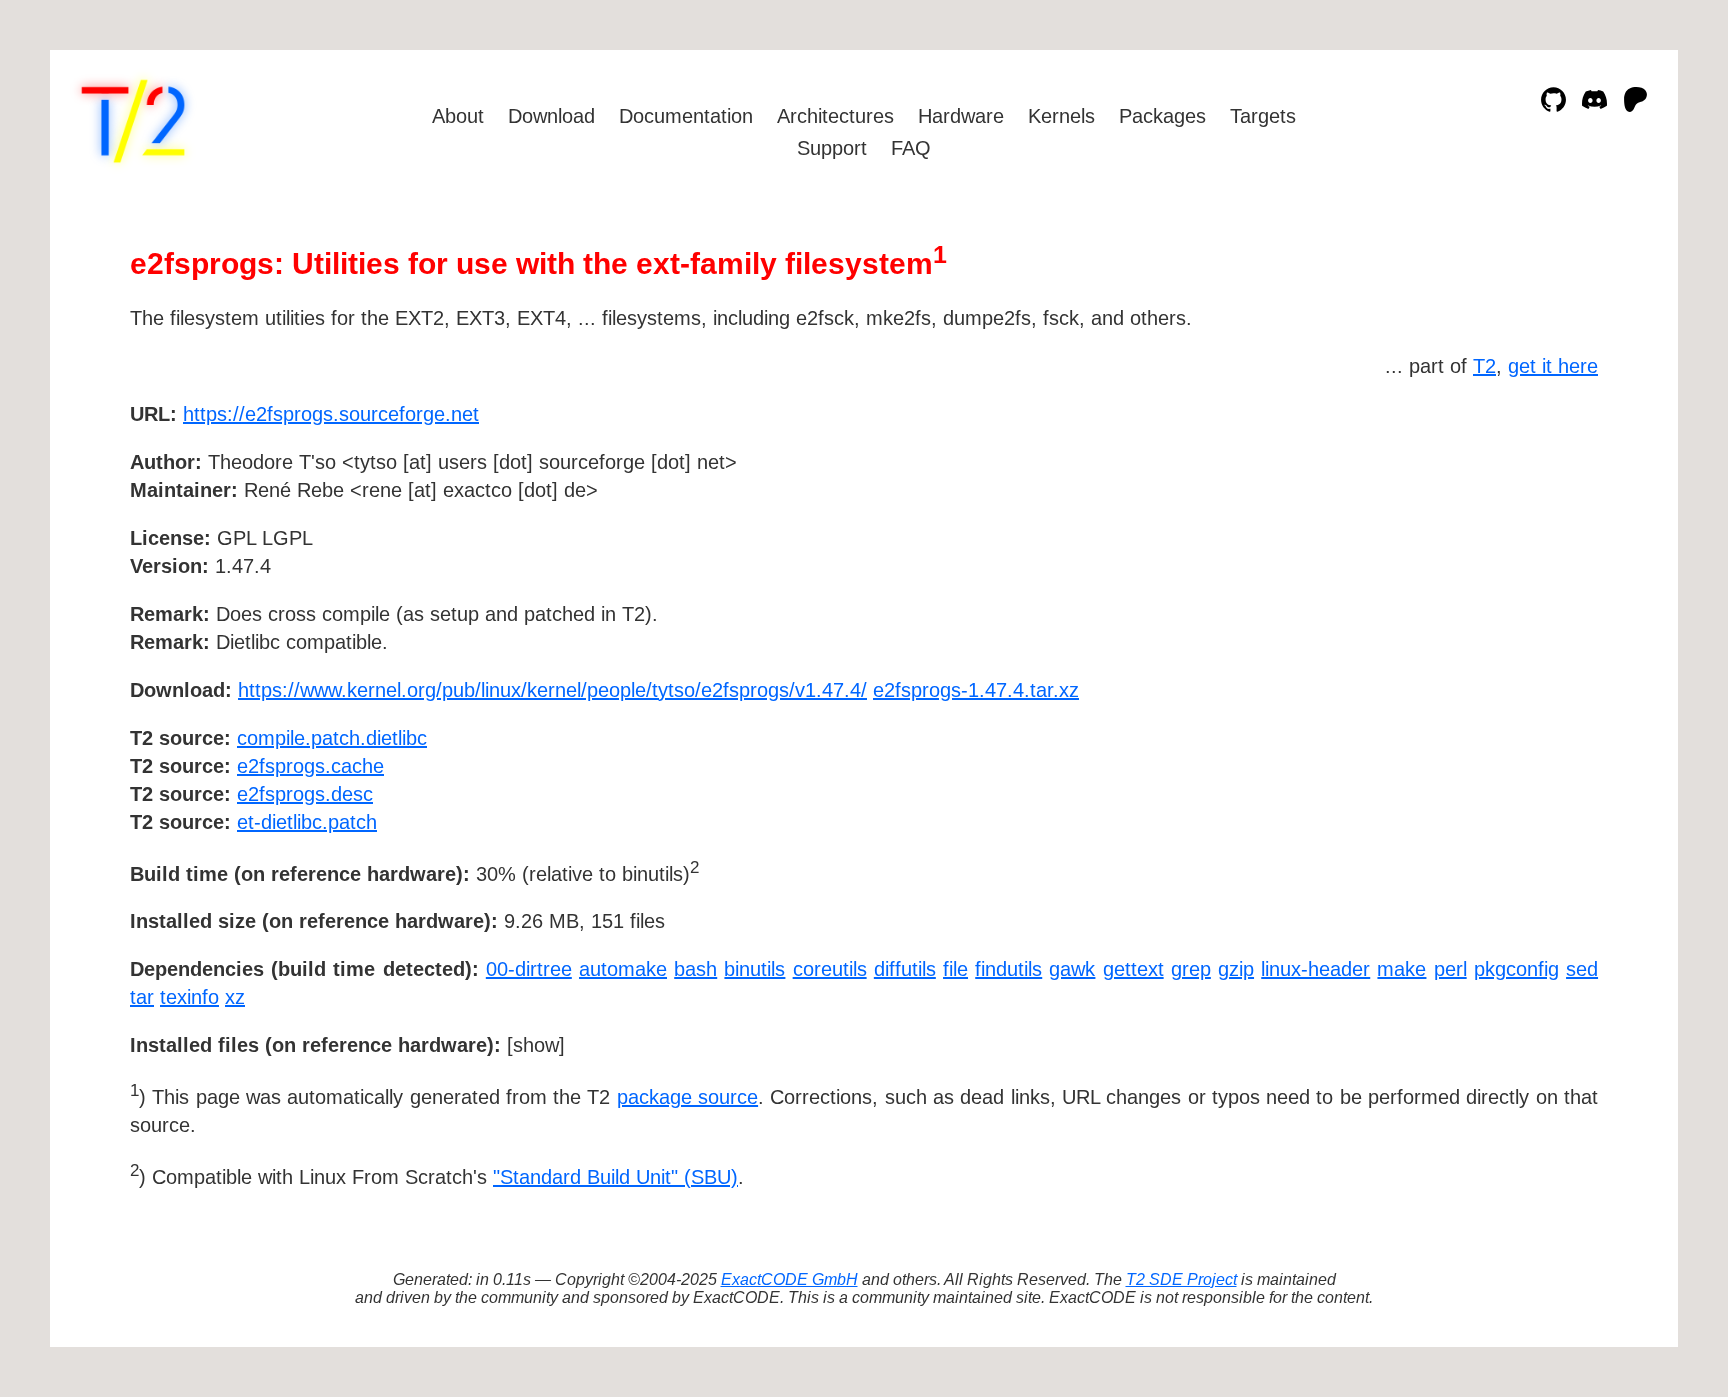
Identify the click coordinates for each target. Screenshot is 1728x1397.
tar (142, 997)
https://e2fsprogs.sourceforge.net (331, 414)
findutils (1008, 969)
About (458, 116)
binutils (754, 969)
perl (1450, 969)
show (536, 1045)
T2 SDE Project (1181, 1279)
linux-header (1315, 969)
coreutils (830, 969)
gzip (1236, 969)
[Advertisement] (1538, 530)
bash (695, 969)
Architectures (835, 116)
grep (1191, 969)
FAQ (911, 148)
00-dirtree (529, 969)
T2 (1484, 366)
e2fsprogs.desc (305, 794)
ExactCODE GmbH (789, 1279)
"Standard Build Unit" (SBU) (615, 1177)
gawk (1072, 969)
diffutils (905, 969)
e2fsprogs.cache (310, 766)
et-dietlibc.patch (307, 822)
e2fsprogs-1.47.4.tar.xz (976, 690)
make (1401, 969)
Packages (1162, 116)
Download (551, 116)
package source (687, 1097)
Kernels (1061, 116)
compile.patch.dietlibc (332, 738)
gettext (1133, 969)
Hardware (961, 116)
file (955, 969)
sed (1582, 969)
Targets (1263, 116)
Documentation (686, 116)
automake (623, 969)
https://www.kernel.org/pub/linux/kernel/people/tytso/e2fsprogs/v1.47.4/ (552, 690)
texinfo (189, 997)
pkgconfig (1516, 969)
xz (235, 997)
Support (832, 148)
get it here (1553, 366)
